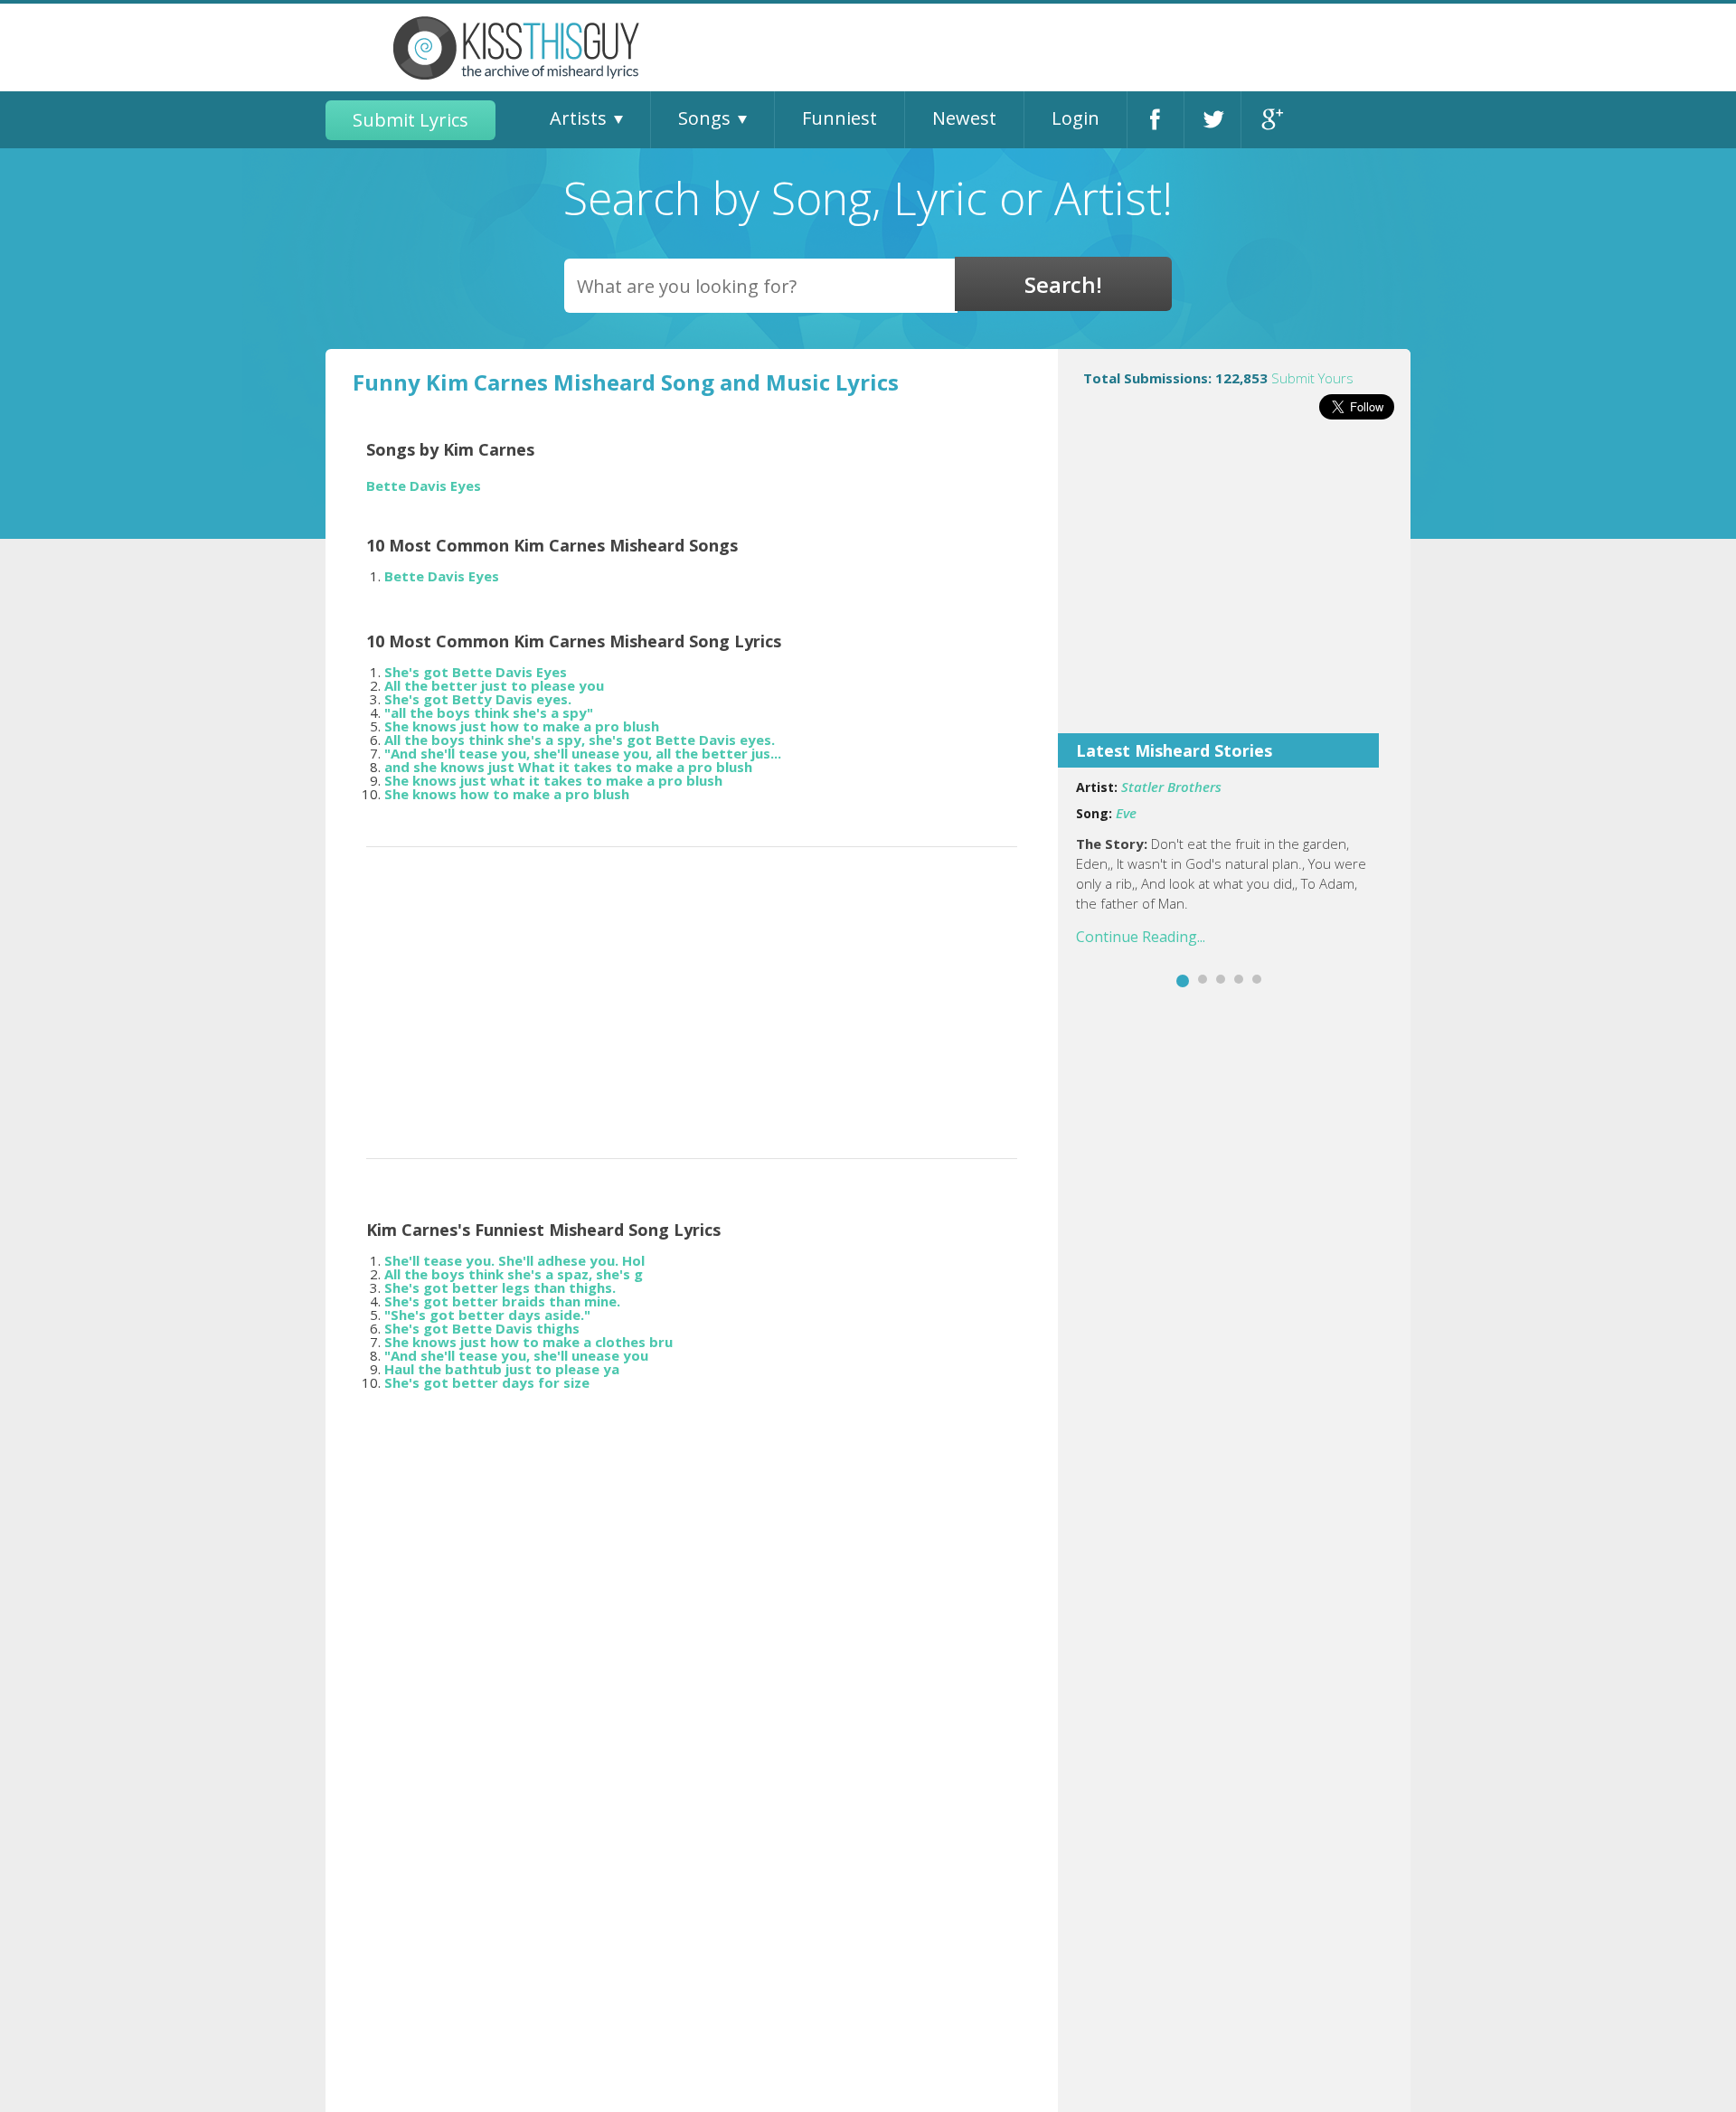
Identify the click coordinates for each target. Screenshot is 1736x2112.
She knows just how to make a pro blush (522, 726)
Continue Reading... (1141, 937)
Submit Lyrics (410, 120)
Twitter (1212, 120)
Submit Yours (1312, 378)
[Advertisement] (1234, 589)
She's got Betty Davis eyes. (478, 699)
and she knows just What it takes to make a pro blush (568, 767)
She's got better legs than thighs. (500, 1287)
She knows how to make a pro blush (507, 794)
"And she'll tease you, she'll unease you (516, 1355)
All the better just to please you (494, 685)
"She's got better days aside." (487, 1315)
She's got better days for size (487, 1382)
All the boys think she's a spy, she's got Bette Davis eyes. (580, 740)
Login (1076, 118)
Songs (704, 118)
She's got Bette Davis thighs (482, 1328)
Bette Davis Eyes (424, 486)
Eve (1126, 813)
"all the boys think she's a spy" (489, 712)
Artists (578, 118)
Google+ (1270, 120)
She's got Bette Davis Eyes (476, 672)
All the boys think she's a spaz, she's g (514, 1274)
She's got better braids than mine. (502, 1301)
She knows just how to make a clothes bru (528, 1342)
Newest (964, 118)
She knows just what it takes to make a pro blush (553, 780)
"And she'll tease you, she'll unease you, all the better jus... (583, 753)
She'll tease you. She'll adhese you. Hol (514, 1260)
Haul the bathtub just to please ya (502, 1369)
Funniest (840, 118)
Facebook (1156, 120)
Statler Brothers (1171, 787)
